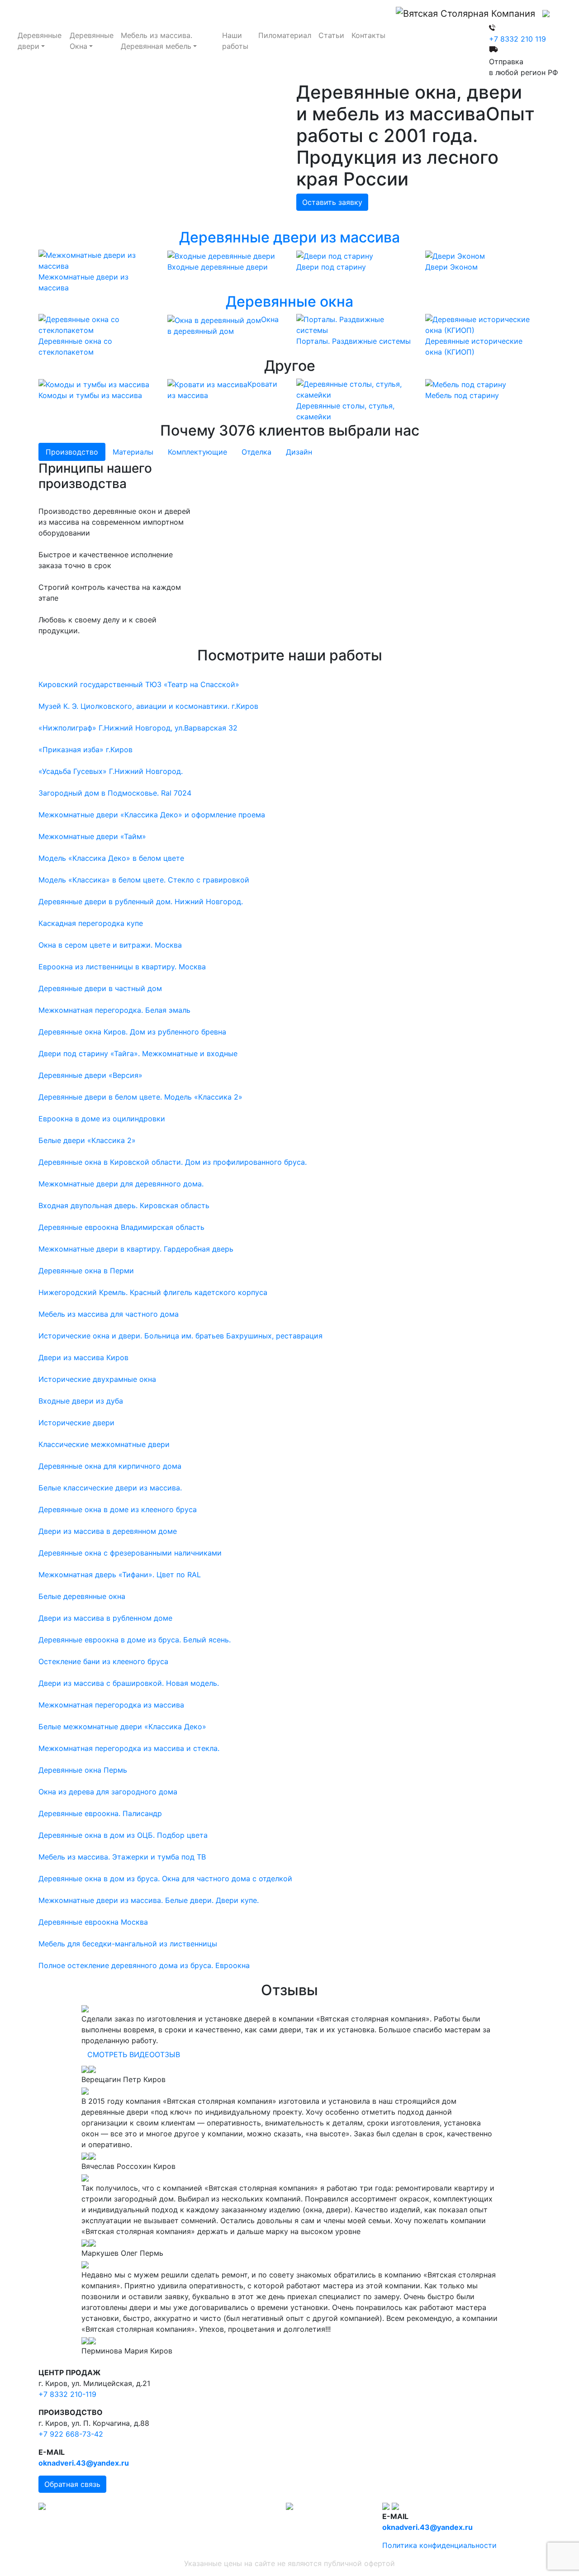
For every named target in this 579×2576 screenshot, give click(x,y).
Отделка (256, 452)
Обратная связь (72, 2484)
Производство (72, 452)
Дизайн (299, 452)
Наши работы (235, 41)
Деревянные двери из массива (289, 237)
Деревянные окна (289, 301)
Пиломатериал (285, 35)
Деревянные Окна (92, 41)
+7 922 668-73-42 (71, 2434)
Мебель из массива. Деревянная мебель (157, 41)
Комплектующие (197, 452)
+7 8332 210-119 (67, 2394)
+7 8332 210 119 (517, 39)
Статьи (331, 35)
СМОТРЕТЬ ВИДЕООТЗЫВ (134, 2054)
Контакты (368, 35)
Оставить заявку (332, 202)
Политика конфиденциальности (439, 2545)
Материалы (133, 452)
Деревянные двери (40, 41)
